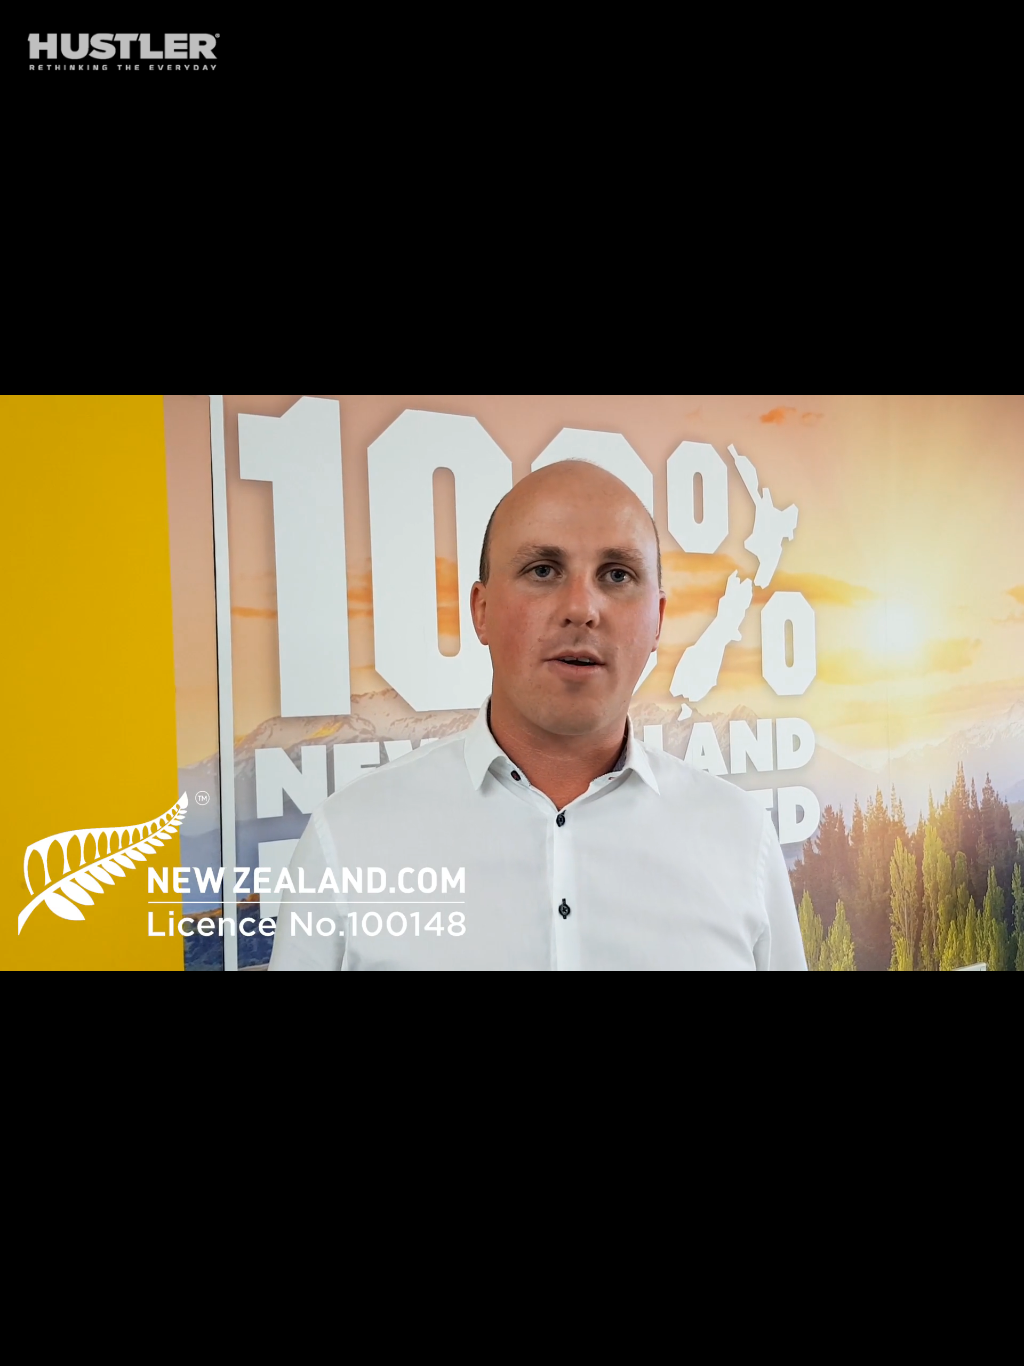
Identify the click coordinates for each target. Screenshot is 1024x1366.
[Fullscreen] (998, 1344)
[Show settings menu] (894, 1344)
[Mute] (842, 1344)
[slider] (461, 1344)
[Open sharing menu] (946, 1344)
